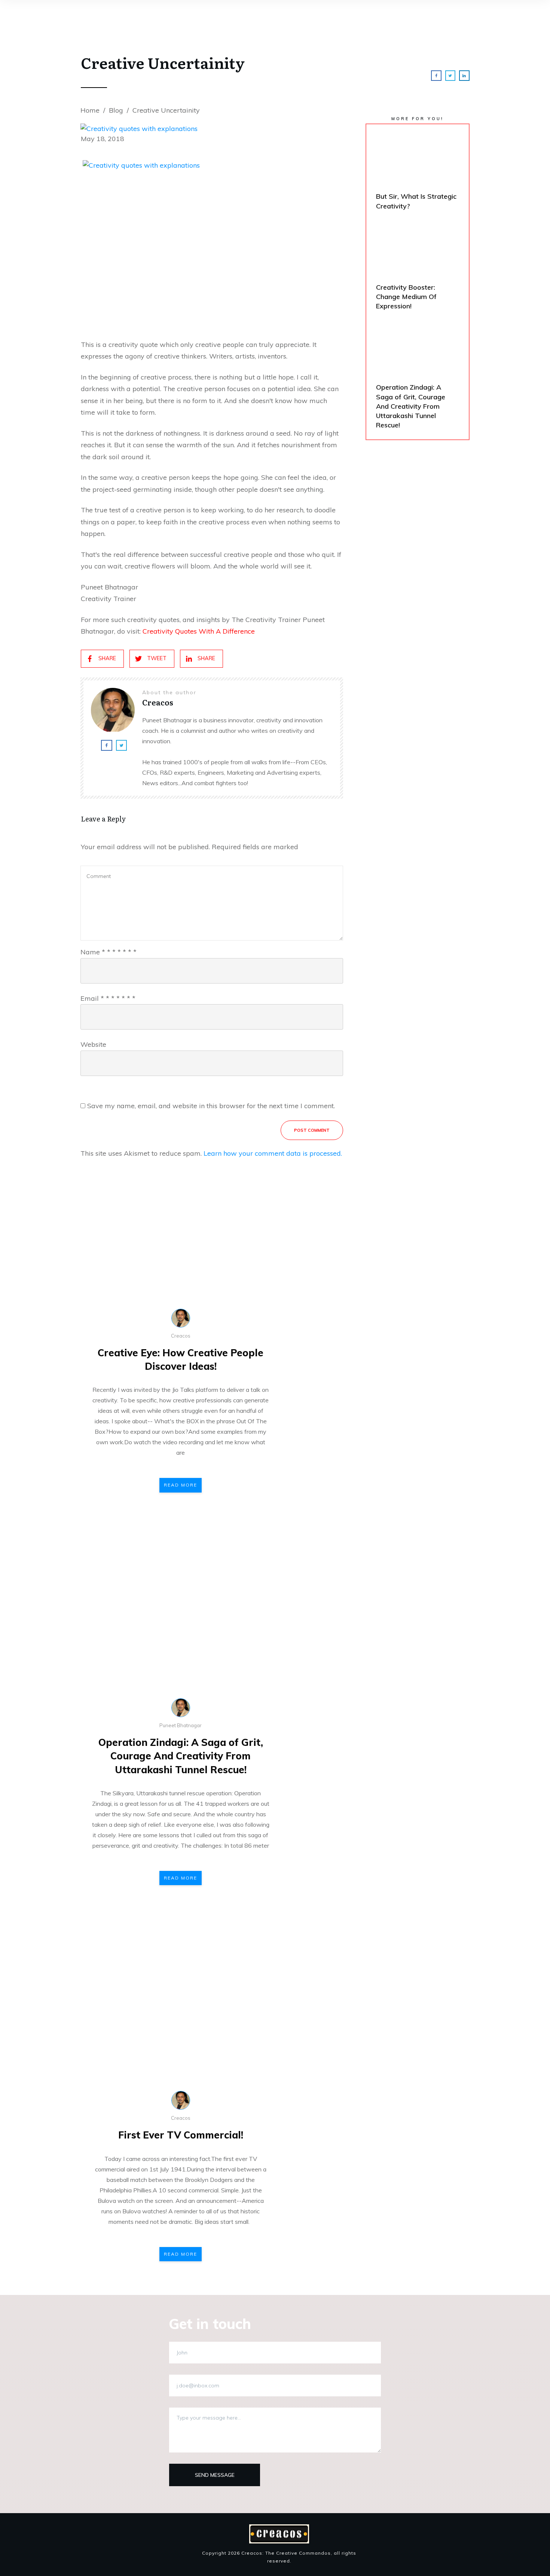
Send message (215, 2475)
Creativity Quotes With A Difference (199, 631)
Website (93, 1044)
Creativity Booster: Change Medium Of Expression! (418, 269)
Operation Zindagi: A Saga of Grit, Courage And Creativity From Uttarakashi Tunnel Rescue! (181, 1756)
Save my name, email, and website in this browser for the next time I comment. (211, 1106)
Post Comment (312, 1130)
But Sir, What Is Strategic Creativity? (418, 173)
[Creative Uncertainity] (212, 123)
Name (109, 952)
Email (108, 998)
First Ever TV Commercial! (181, 2135)
